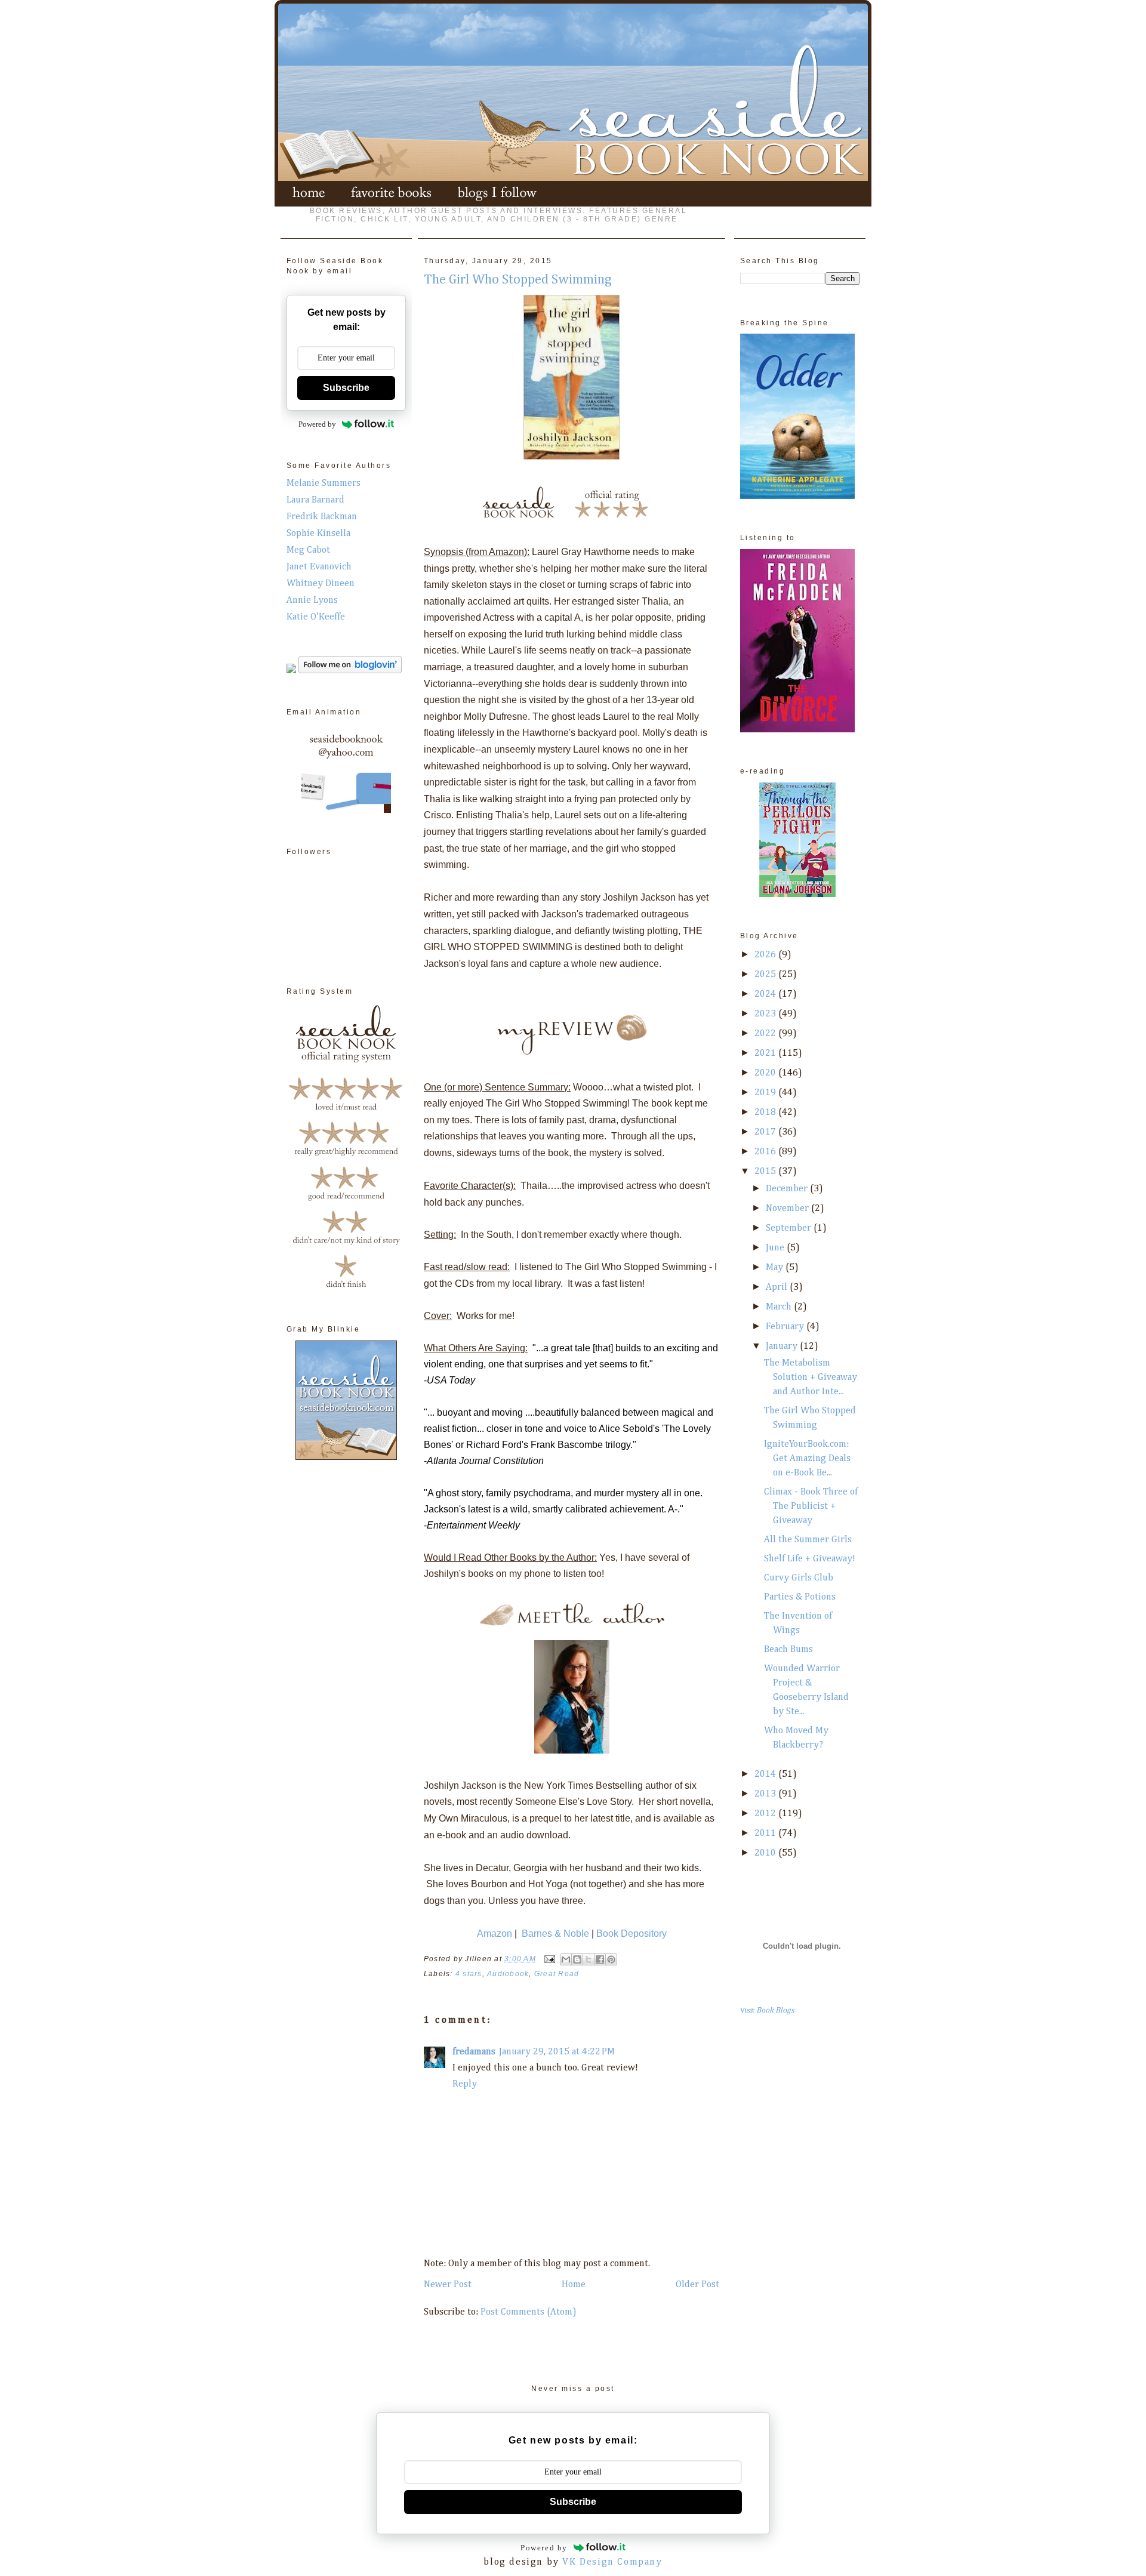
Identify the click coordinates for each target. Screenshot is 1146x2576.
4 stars (469, 1974)
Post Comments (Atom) (529, 2312)
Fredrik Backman (322, 517)
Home (574, 2285)
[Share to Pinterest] (611, 1959)
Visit (767, 2010)
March (780, 1307)
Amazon (495, 1933)
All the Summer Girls (808, 1540)
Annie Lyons (312, 600)
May (776, 1268)
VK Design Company (612, 2562)
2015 (766, 1172)
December (788, 1189)
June (776, 1248)
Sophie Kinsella (318, 534)
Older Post (697, 2285)
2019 (766, 1093)
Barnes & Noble (555, 1933)
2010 (766, 1853)
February (786, 1327)
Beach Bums (788, 1650)
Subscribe (346, 388)
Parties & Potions (800, 1597)
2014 (766, 1774)
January (783, 1346)
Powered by (317, 424)
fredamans (474, 2052)
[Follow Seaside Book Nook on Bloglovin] (350, 671)
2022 (766, 1034)
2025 (766, 975)
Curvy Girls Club (799, 1578)
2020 (766, 1073)
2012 (766, 1814)
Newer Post (448, 2285)
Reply (465, 2084)
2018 (766, 1113)
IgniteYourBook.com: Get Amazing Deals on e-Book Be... (807, 1459)
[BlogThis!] (577, 1959)
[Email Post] (549, 1959)
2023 (766, 1014)
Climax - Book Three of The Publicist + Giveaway (811, 1506)
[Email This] (566, 1959)
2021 (766, 1053)
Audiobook (508, 1974)
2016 (766, 1152)
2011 (766, 1834)
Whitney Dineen (321, 584)
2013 (766, 1794)
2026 (766, 955)
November (788, 1209)
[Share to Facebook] (600, 1959)
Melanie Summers (324, 483)
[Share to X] (589, 1959)
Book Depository (631, 1933)
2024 (766, 994)
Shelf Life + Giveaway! (810, 1559)
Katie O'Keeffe (316, 617)
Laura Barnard (315, 500)
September (790, 1228)
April (778, 1287)
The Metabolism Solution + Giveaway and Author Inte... (811, 1378)
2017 (766, 1132)
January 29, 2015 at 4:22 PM (557, 2052)
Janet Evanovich (319, 567)
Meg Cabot (308, 550)
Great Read (557, 1974)
